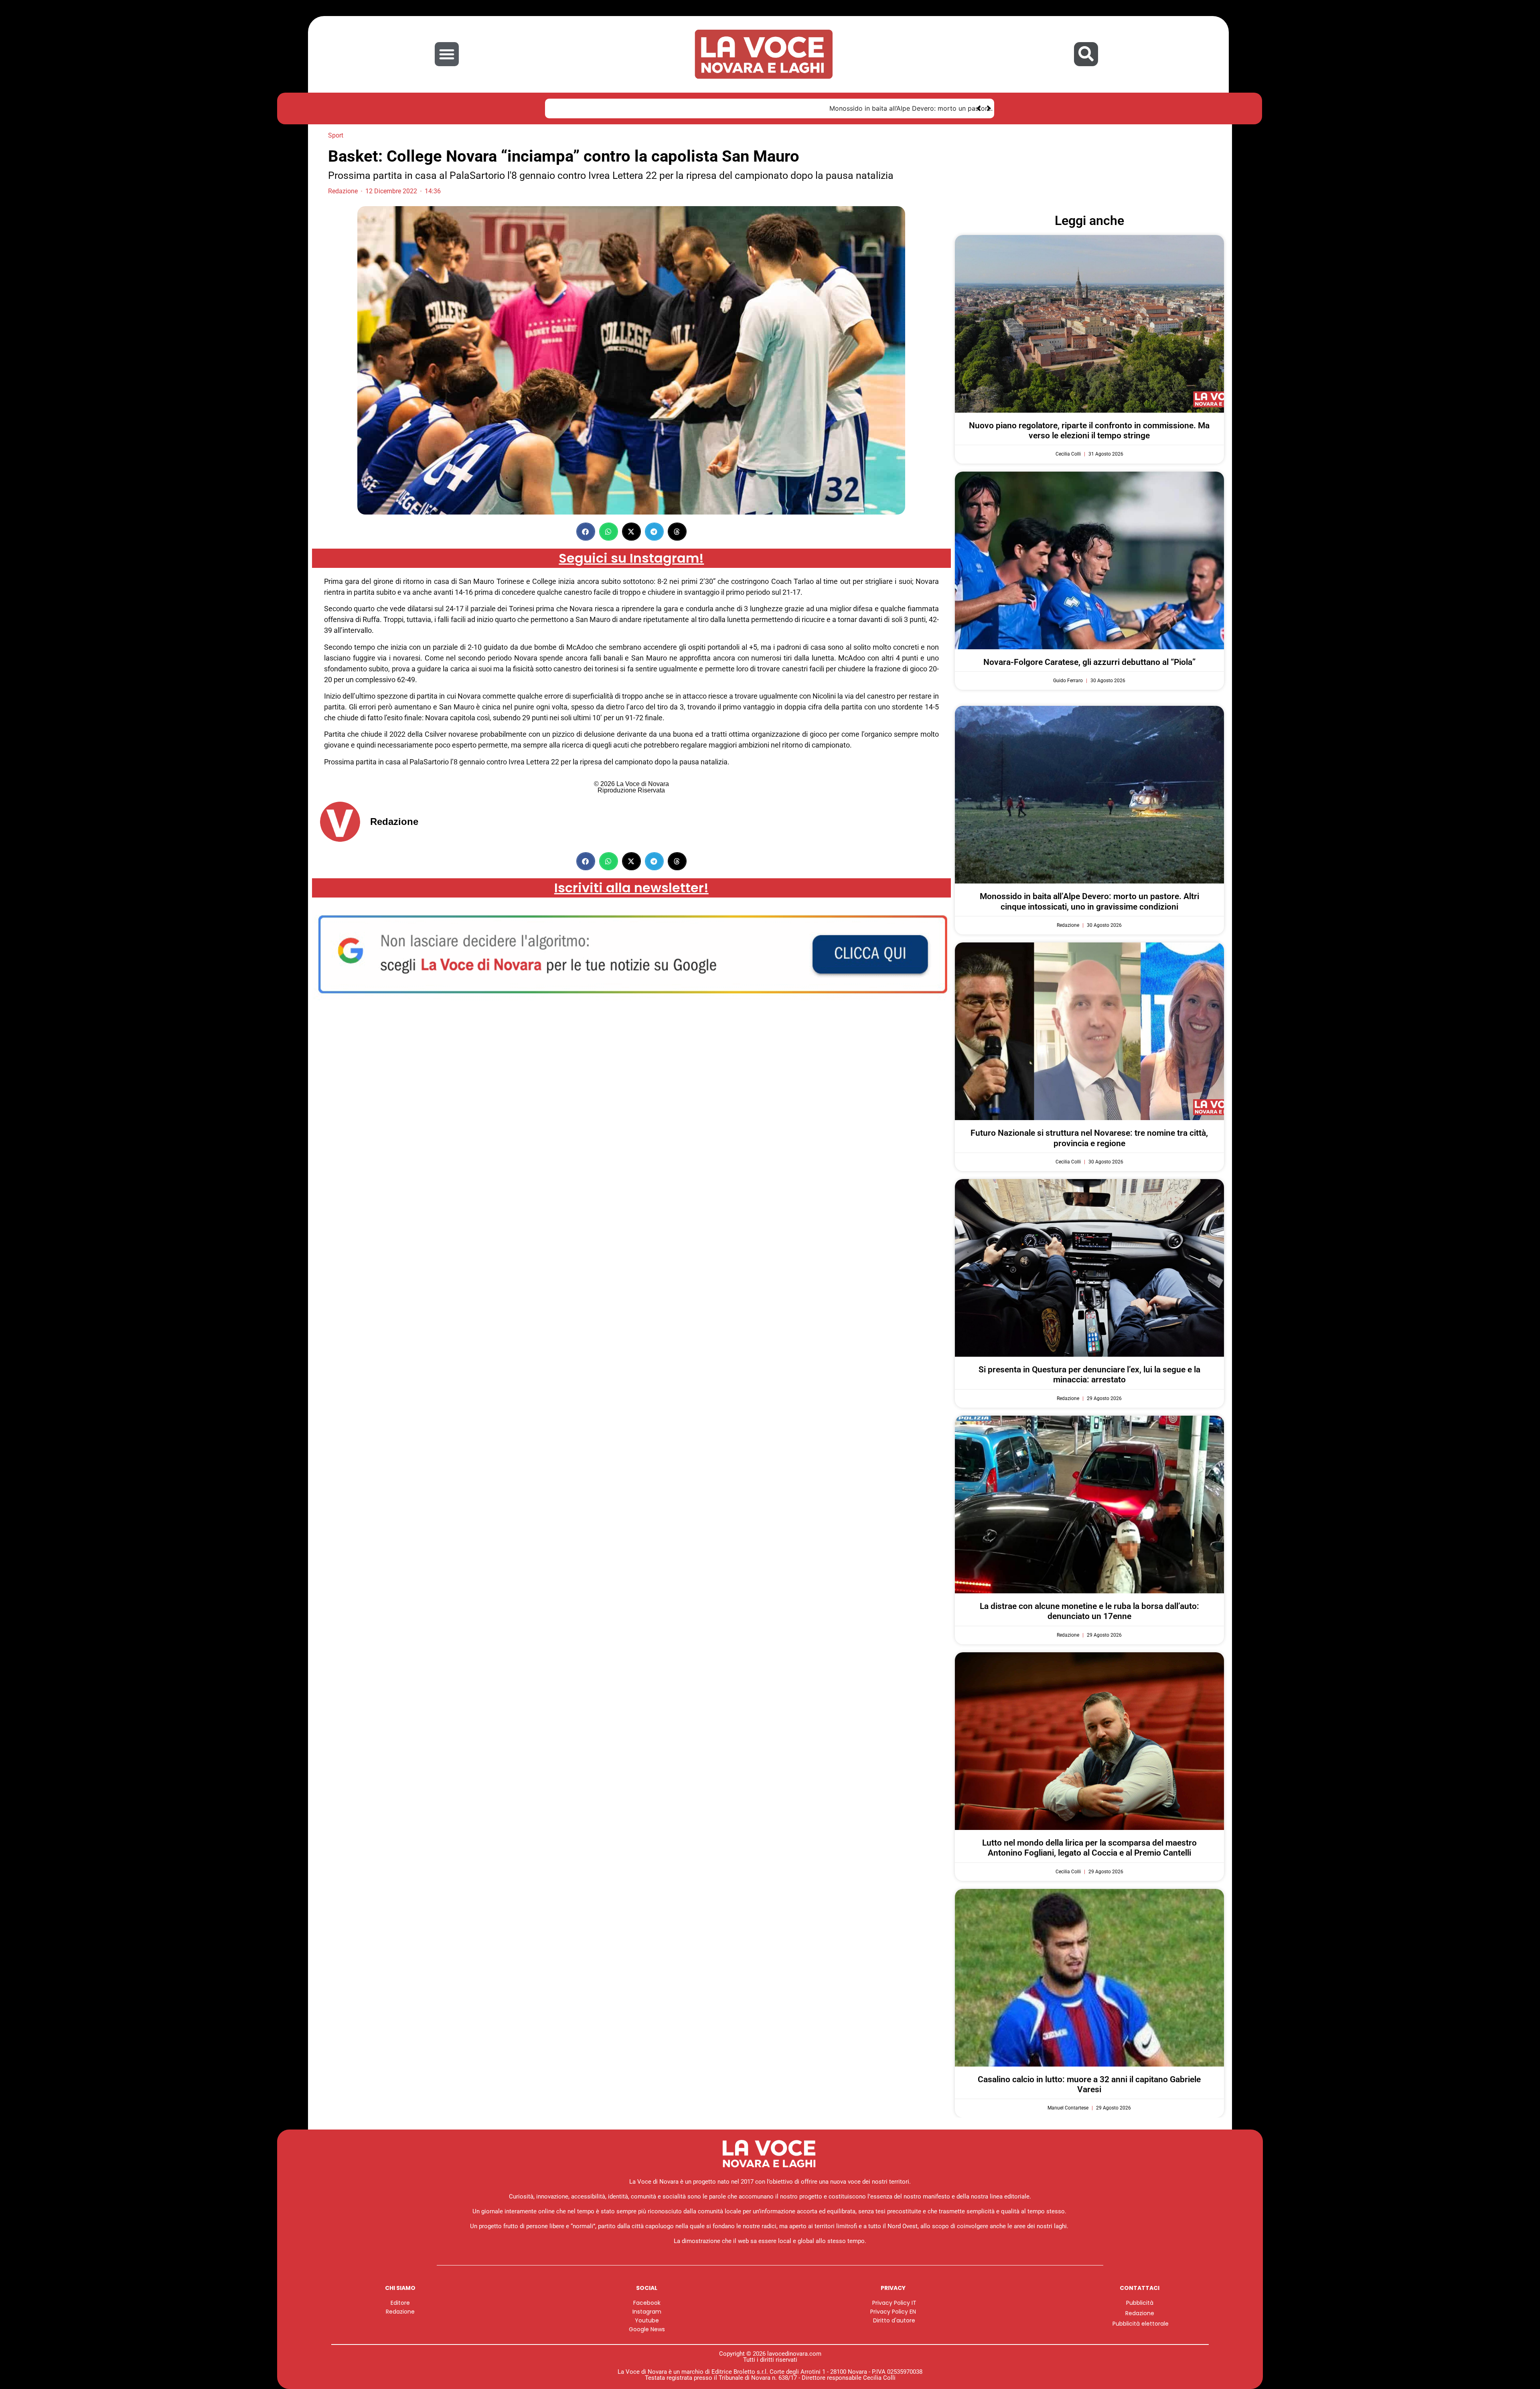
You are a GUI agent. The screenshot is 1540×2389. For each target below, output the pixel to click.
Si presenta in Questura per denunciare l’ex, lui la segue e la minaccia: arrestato (1089, 1375)
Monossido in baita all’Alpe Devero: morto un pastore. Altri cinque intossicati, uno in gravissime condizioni (717, 108)
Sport (336, 135)
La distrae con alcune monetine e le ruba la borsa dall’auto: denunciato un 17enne (1089, 1611)
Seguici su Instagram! (631, 558)
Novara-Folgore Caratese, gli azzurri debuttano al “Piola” (1089, 662)
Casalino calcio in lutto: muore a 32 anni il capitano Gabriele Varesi (1089, 2084)
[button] (447, 54)
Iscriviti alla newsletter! (631, 888)
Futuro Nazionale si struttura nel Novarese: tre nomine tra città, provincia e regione (1089, 1138)
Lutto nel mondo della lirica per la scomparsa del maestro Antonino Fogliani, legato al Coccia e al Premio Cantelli (1089, 1848)
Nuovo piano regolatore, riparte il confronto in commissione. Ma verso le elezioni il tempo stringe (1089, 431)
